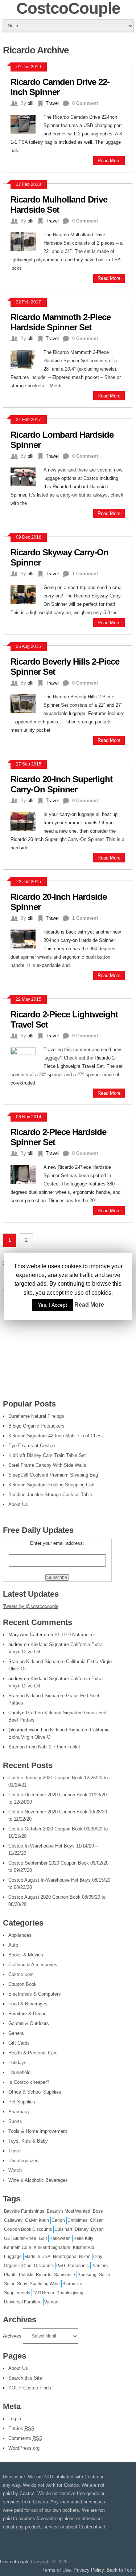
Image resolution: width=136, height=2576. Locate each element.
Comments (25, 2438)
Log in (15, 2419)
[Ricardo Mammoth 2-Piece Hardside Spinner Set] (27, 358)
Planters (100, 2266)
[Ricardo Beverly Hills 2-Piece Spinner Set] (27, 703)
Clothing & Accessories (33, 1965)
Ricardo (44, 2275)
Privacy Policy (89, 2570)
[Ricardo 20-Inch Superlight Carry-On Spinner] (27, 820)
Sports (15, 2121)
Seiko (105, 2275)
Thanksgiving (70, 2293)
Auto (13, 1945)
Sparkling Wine (45, 2284)
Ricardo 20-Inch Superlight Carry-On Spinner (61, 784)
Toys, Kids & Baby (28, 2141)
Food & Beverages (28, 2004)
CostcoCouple (15, 2562)
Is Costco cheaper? (29, 2082)
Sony (22, 2284)
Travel (52, 103)
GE (7, 2238)
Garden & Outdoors (29, 2023)
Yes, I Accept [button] (52, 1305)
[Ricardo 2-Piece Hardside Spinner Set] (27, 1173)
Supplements (17, 2293)
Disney (82, 2229)
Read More (109, 161)
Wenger (52, 2302)
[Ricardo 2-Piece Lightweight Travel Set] (27, 1056)
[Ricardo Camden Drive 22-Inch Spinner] (27, 123)
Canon (58, 2220)
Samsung (87, 2275)
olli (30, 103)
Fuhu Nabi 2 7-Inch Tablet (53, 1747)
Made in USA (37, 2257)
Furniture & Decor (27, 2014)
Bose (98, 2211)
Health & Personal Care (33, 2053)
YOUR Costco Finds (30, 2388)
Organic (12, 2266)
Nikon (85, 2257)
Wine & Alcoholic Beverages (38, 2180)
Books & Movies (26, 1955)
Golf (43, 2238)
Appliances (20, 1935)
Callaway (13, 2220)
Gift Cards (19, 2043)
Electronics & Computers (35, 1994)
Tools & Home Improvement (38, 2131)
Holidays (17, 2063)
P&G (61, 2266)
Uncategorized (23, 2161)
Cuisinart (63, 2229)
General (17, 2033)
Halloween (60, 2238)
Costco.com (21, 1974)
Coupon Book (22, 1984)
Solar (9, 2284)
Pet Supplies (22, 2102)
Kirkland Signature (52, 2248)
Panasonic (78, 2266)
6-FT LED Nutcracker (73, 1635)
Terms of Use (57, 2570)
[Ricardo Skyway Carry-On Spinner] (27, 594)
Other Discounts (38, 2266)
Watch (15, 2170)
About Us (18, 2368)
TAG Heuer (44, 2293)
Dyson (97, 2229)
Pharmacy (19, 2112)
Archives (12, 2336)
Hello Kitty (83, 2238)
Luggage (13, 2257)
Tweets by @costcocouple (31, 1606)
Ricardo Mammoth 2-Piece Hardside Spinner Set (61, 322)
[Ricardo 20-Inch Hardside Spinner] (27, 938)
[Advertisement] (57, 1344)
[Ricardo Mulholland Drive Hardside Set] (27, 241)
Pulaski (26, 2275)
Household (19, 2072)
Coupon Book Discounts (28, 2229)
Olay (98, 2257)
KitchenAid (84, 2248)
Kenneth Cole (18, 2248)
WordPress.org (24, 2448)
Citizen (97, 2220)
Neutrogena (65, 2257)
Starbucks (72, 2284)
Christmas (77, 2220)
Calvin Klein (37, 2220)
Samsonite (65, 2275)
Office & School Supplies (35, 2092)
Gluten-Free (24, 2238)
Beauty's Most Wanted (69, 2211)
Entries (21, 2428)
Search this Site (25, 2378)
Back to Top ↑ (121, 2570)
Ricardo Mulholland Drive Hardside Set (59, 205)
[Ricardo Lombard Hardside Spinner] (27, 476)
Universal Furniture (23, 2302)
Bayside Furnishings (24, 2211)
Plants (10, 2275)
